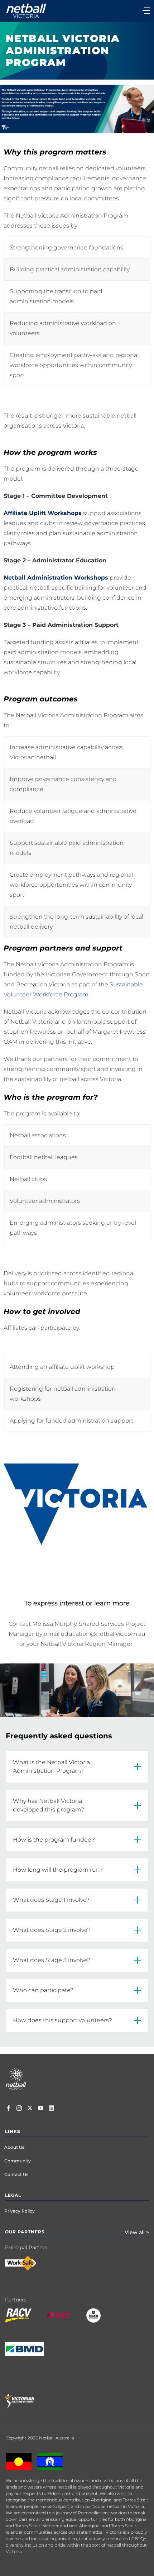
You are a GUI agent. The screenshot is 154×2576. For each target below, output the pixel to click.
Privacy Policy (20, 2211)
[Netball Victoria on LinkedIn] (51, 2109)
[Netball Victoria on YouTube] (41, 2109)
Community (18, 2161)
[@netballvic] (19, 2109)
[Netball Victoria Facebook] (8, 2109)
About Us (14, 2147)
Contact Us (16, 2174)
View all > (137, 2232)
